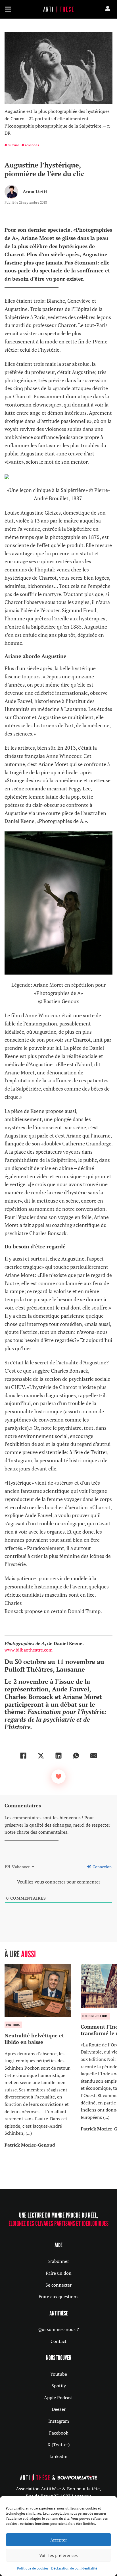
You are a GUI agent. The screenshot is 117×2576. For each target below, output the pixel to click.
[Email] (94, 1756)
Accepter (59, 2540)
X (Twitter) (58, 2444)
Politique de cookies (33, 2568)
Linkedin (58, 2456)
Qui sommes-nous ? (59, 2329)
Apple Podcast (58, 2397)
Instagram (59, 2421)
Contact (58, 2341)
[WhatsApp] (76, 1756)
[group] (40, 2058)
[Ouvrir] (8, 9)
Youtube (59, 2374)
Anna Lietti (35, 192)
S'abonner (59, 2261)
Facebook (59, 2433)
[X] (41, 1756)
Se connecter (58, 2285)
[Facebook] (23, 1756)
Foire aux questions (58, 2297)
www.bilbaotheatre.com (29, 1650)
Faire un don (59, 2273)
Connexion (102, 1867)
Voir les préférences (58, 2555)
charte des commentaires (42, 1832)
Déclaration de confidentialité (74, 2568)
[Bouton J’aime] (58, 1777)
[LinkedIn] (58, 1756)
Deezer (59, 2409)
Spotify (59, 2386)
